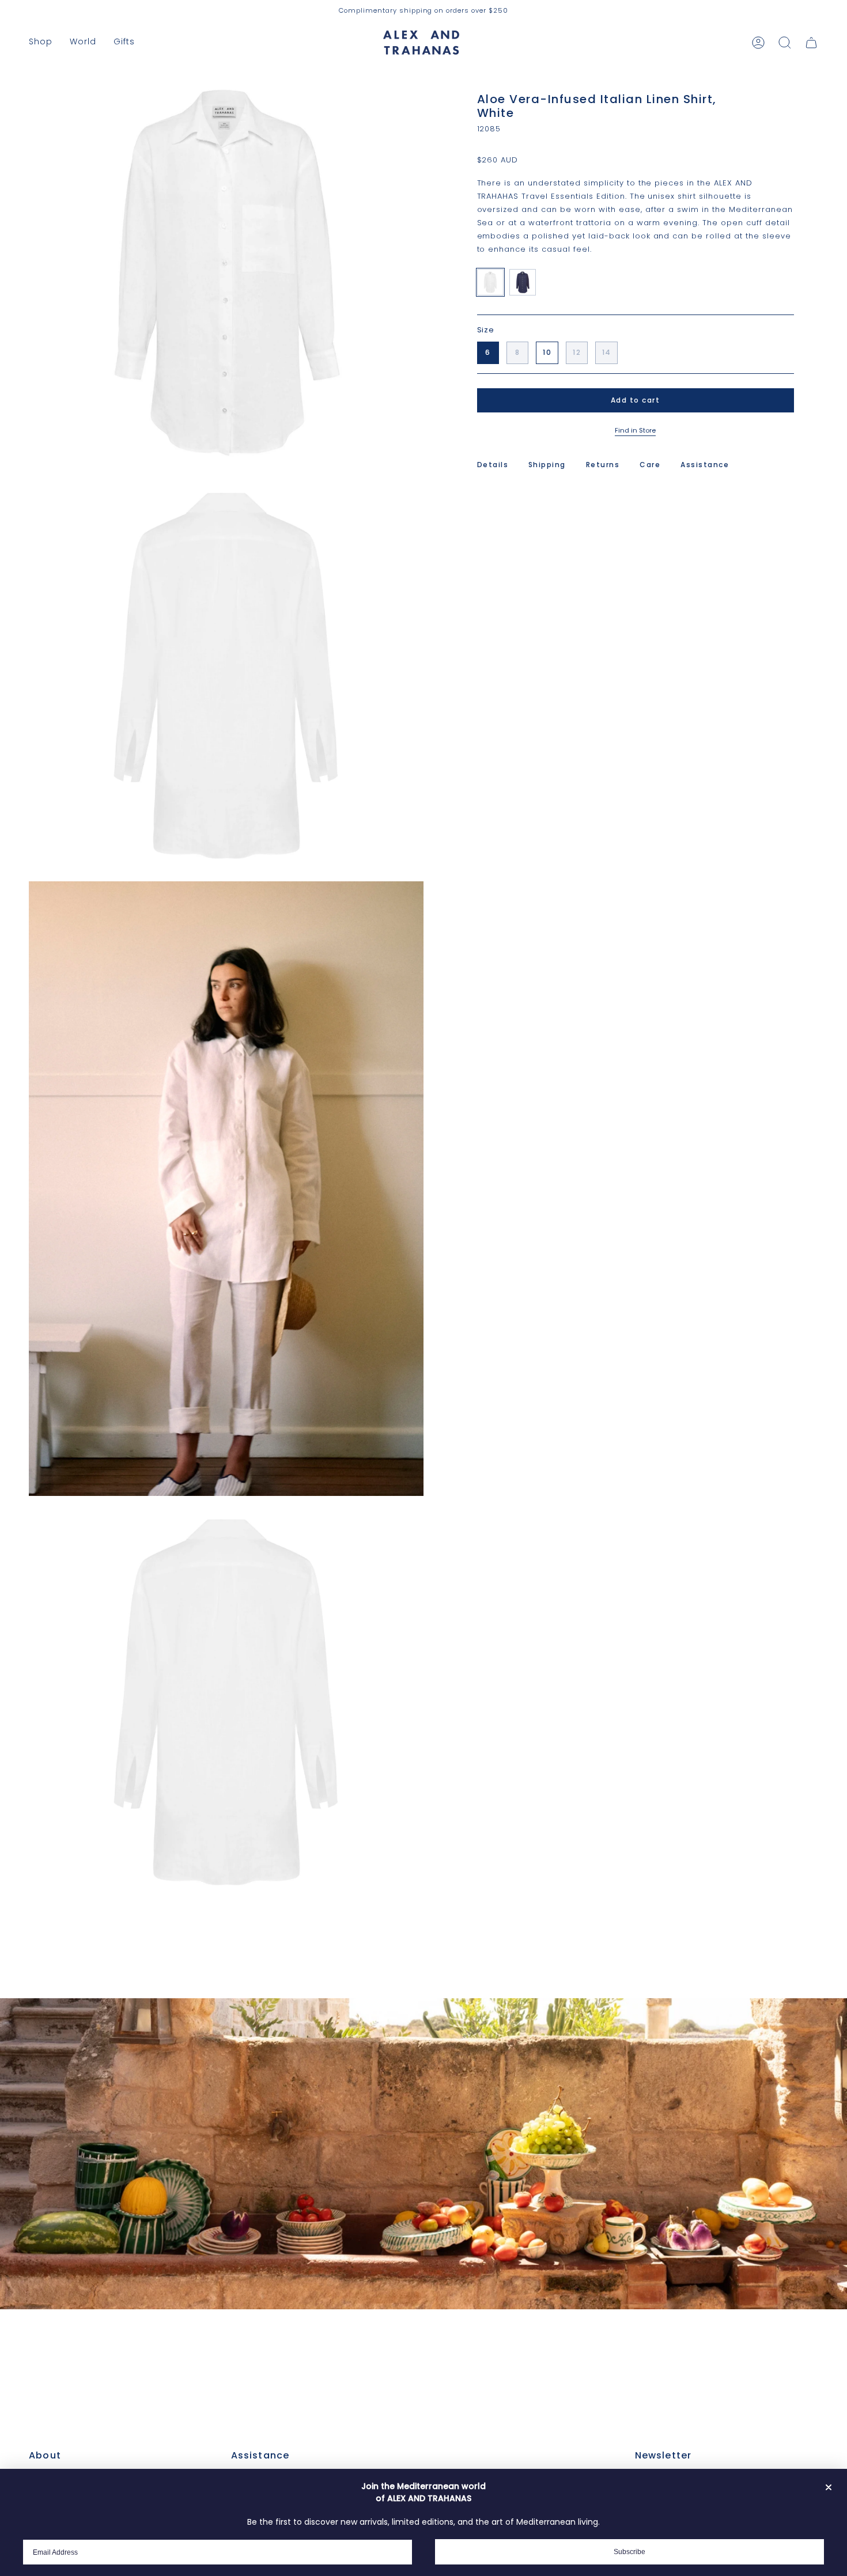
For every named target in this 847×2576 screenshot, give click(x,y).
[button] (41, 42)
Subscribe (629, 2552)
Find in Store (635, 430)
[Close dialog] (829, 2487)
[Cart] (811, 43)
